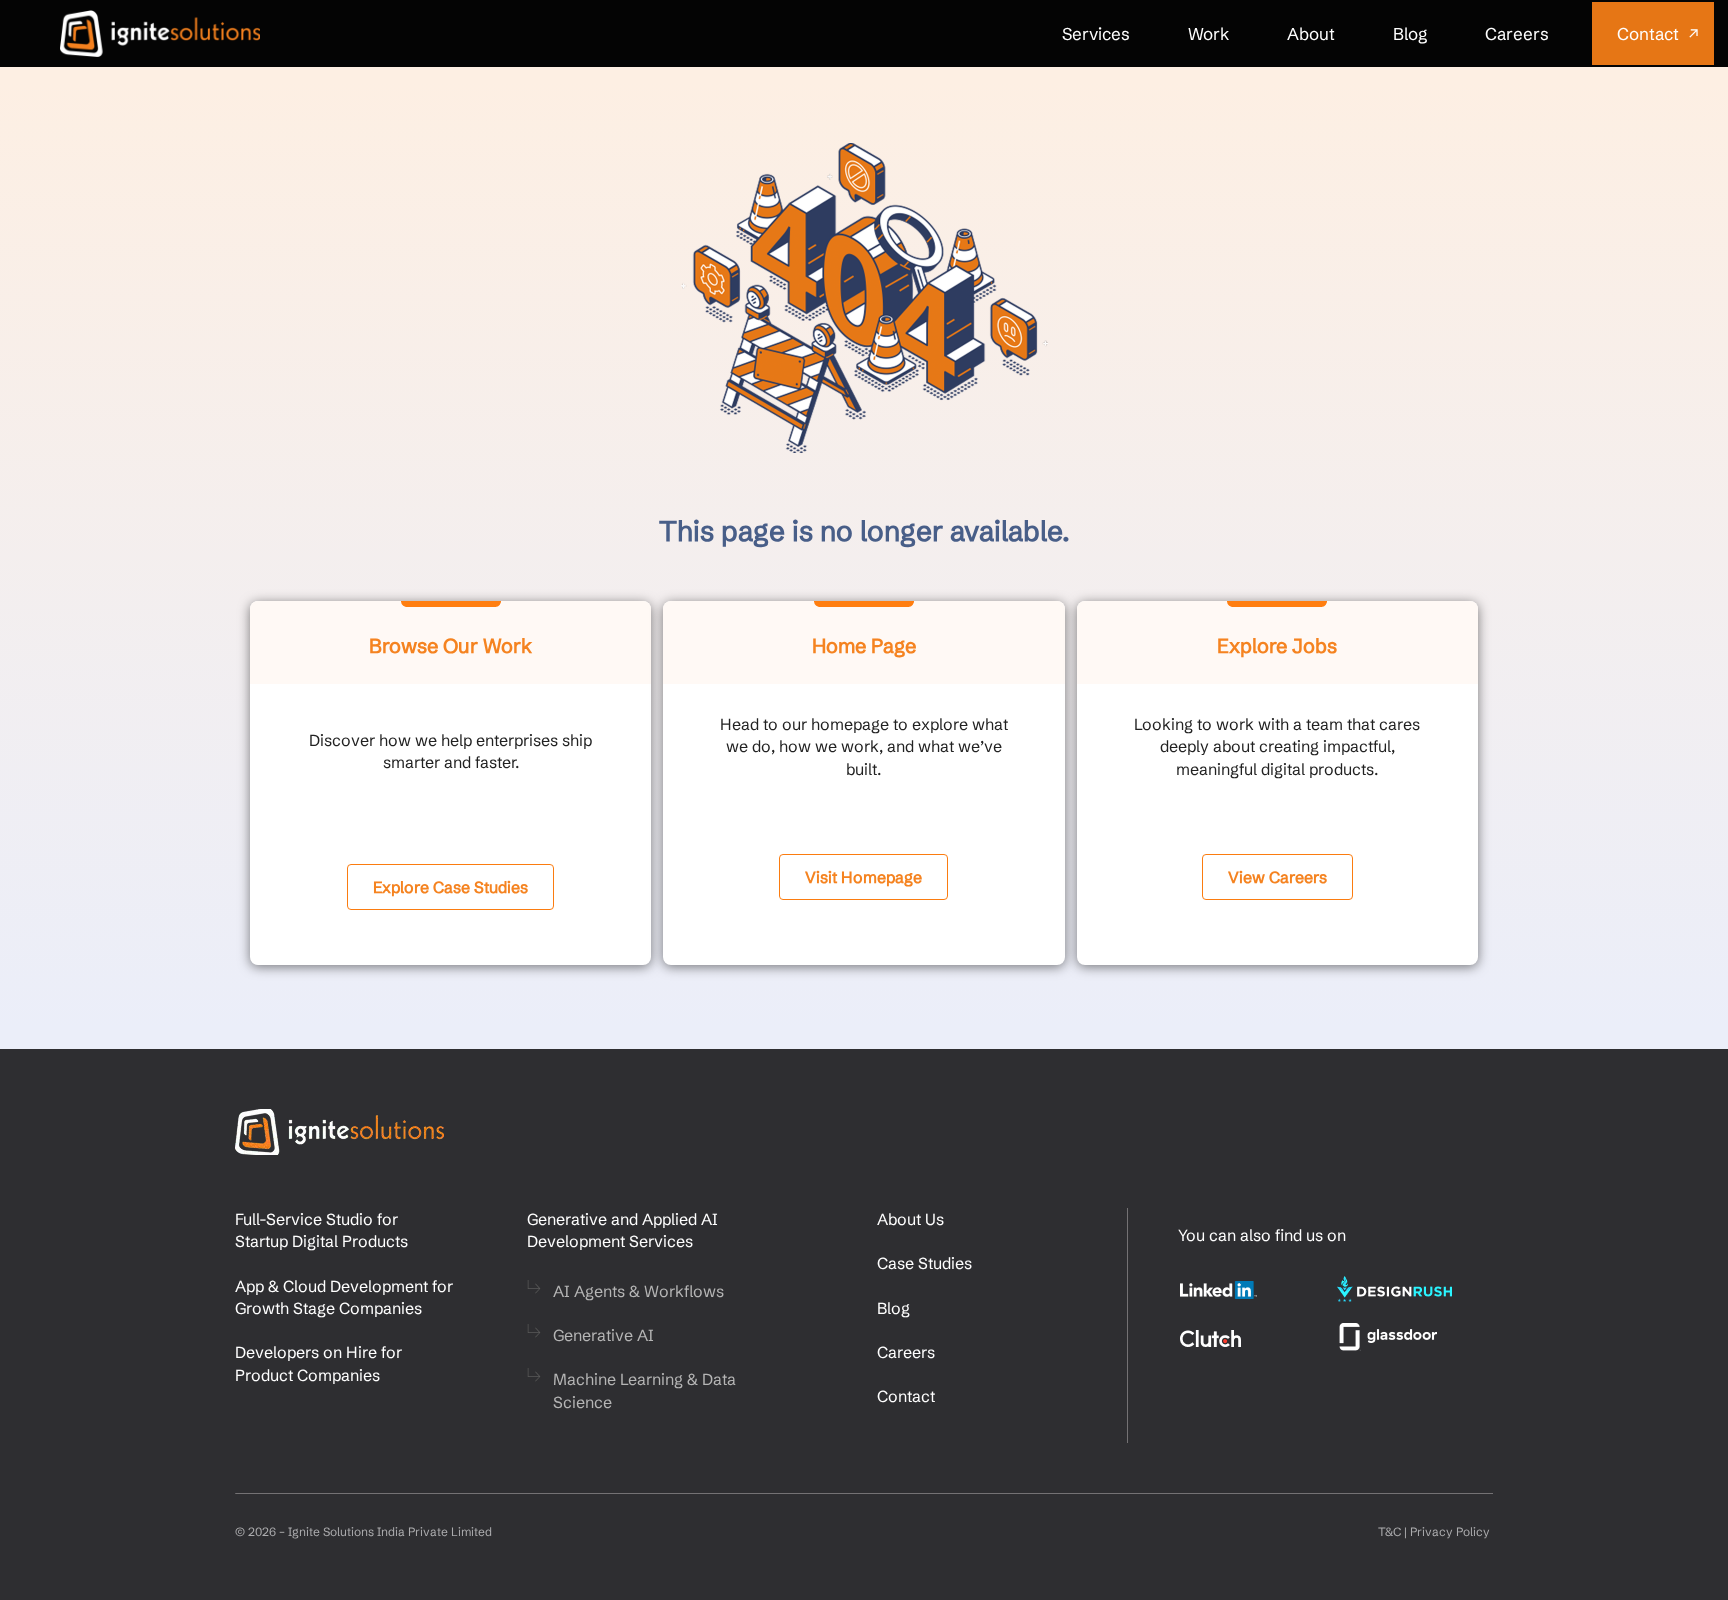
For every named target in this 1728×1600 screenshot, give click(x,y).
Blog (1410, 33)
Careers (1517, 33)
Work (1208, 33)
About (1311, 33)
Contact (1648, 33)
